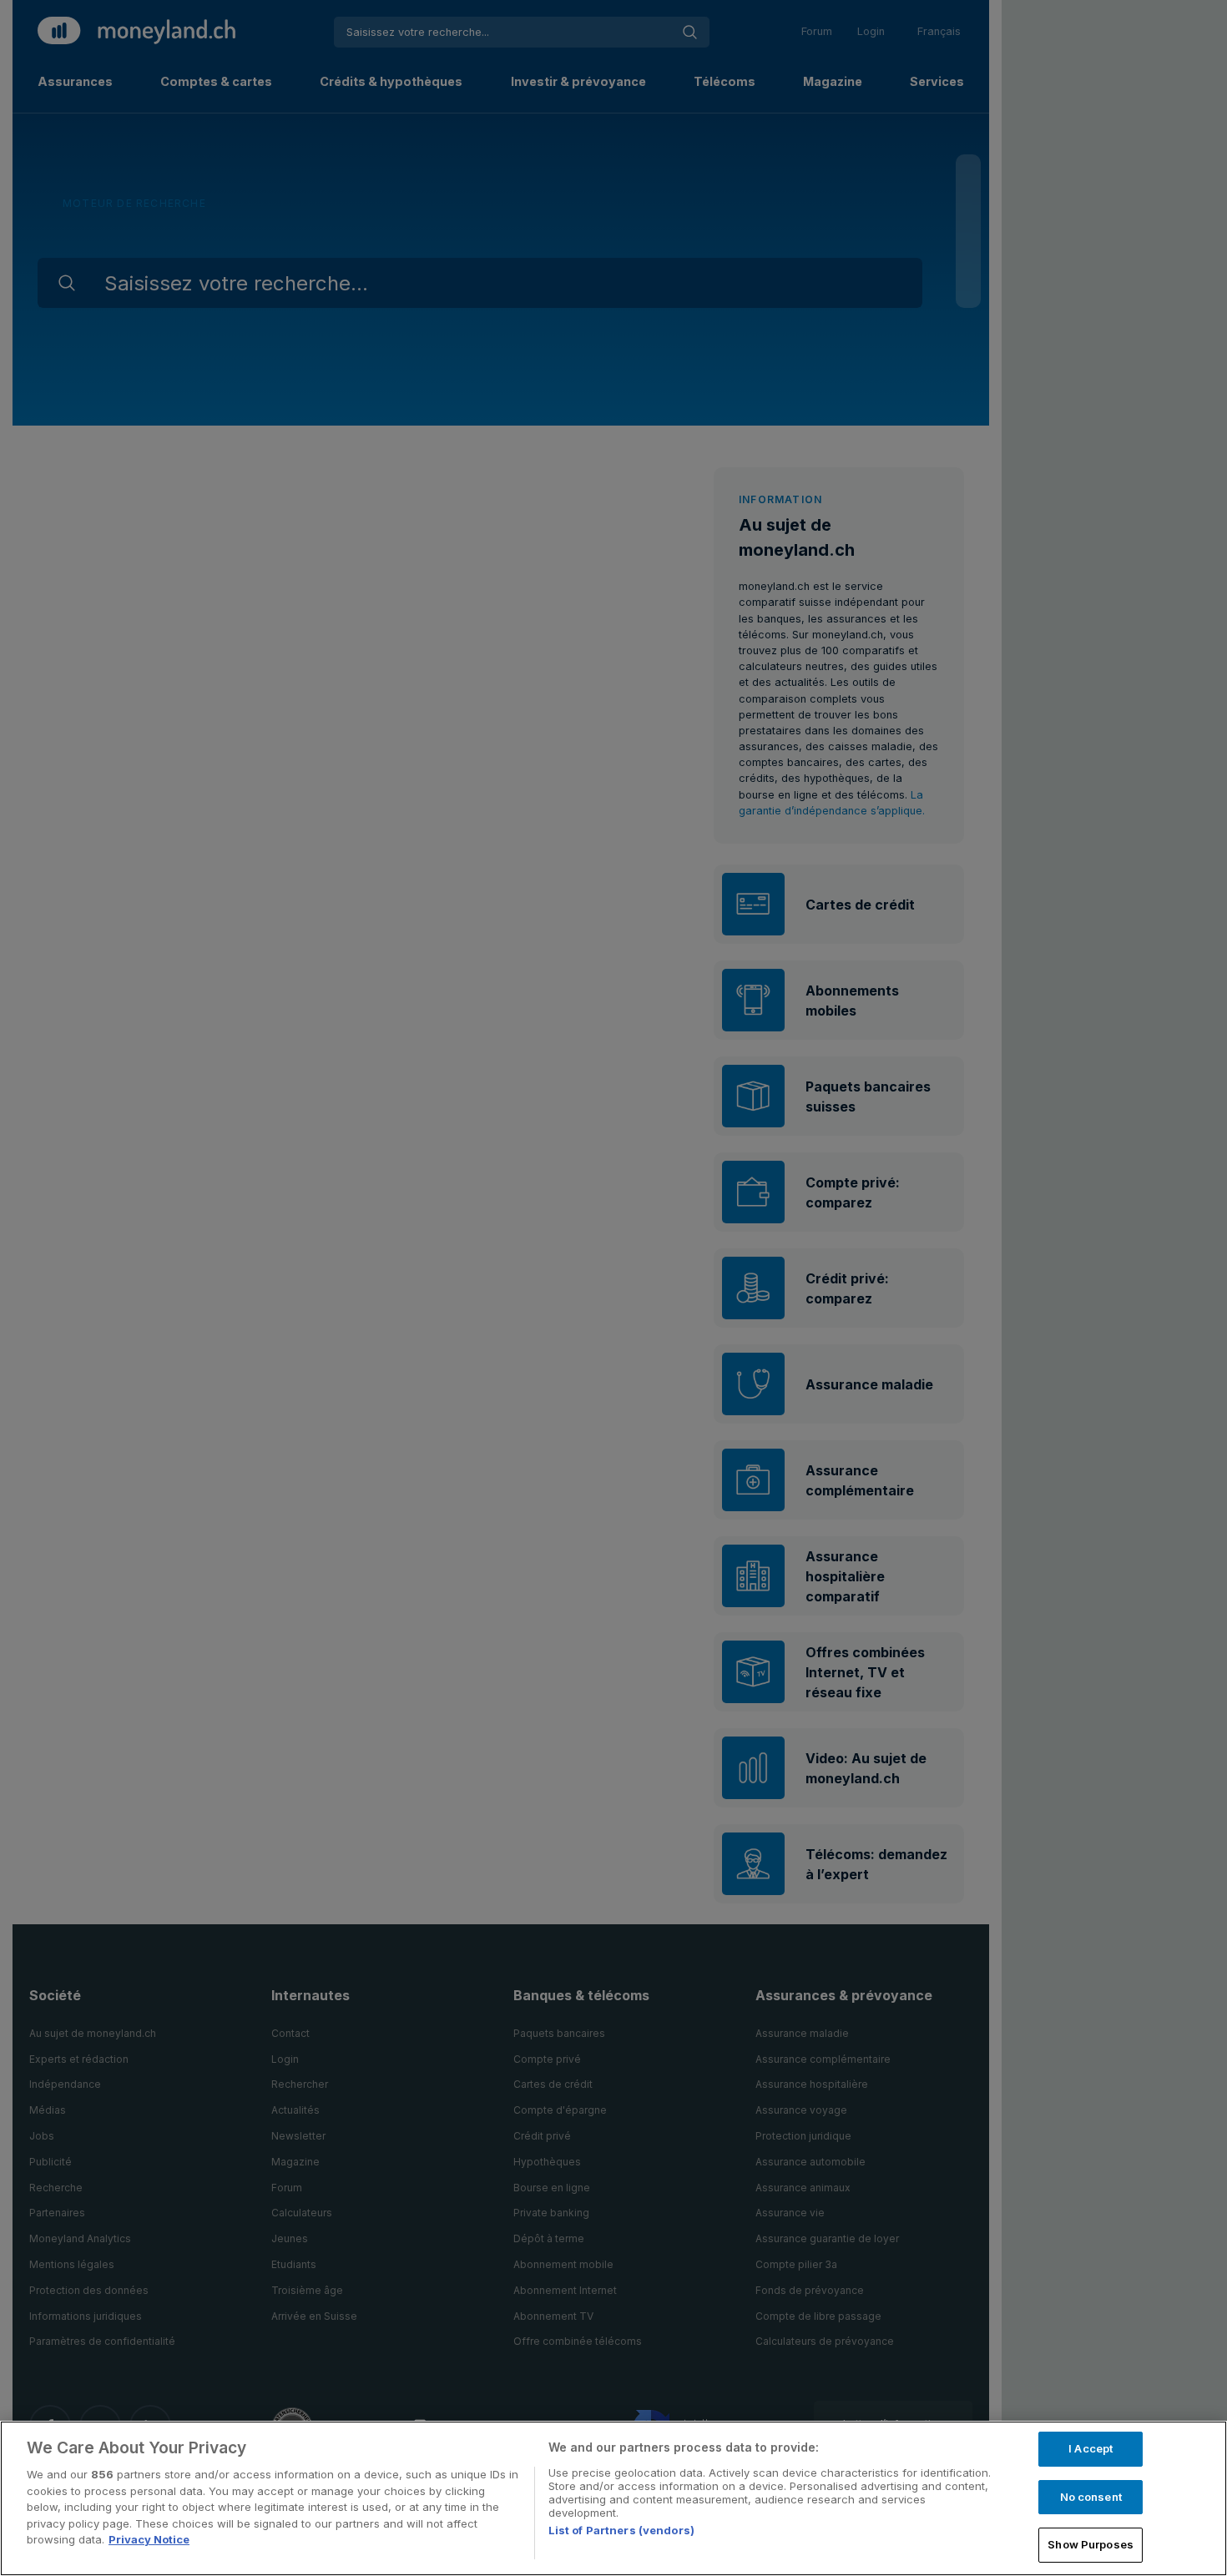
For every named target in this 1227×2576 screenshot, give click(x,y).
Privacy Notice (149, 2539)
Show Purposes (1091, 2544)
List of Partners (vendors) (621, 2530)
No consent (1091, 2497)
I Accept (1091, 2448)
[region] (613, 2498)
